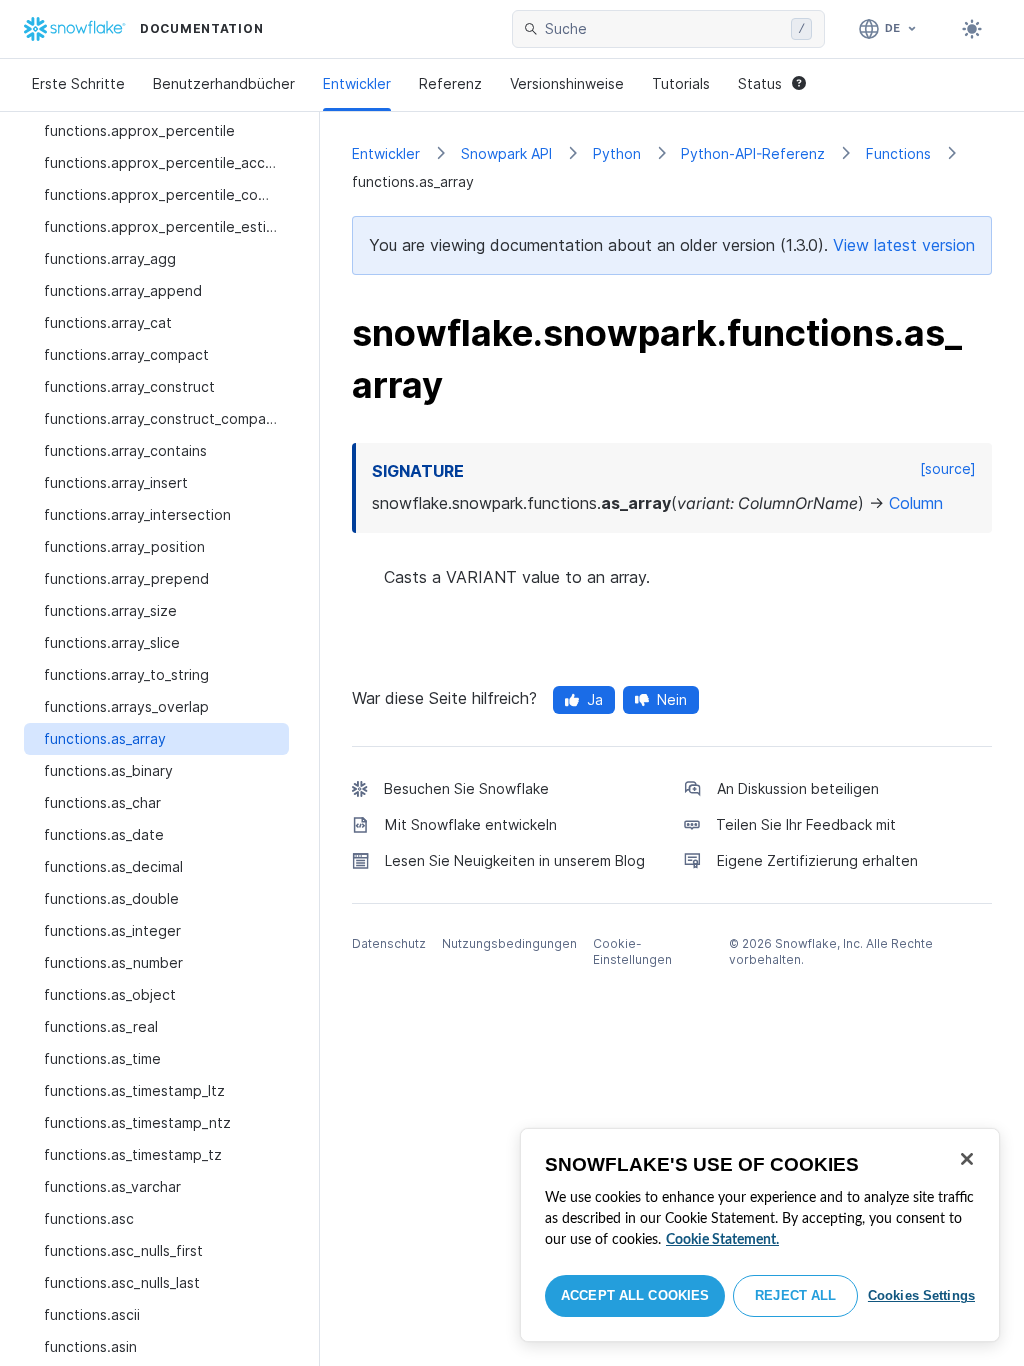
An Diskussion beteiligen (798, 788)
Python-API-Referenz (753, 153)
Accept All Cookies (635, 1295)
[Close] (967, 1159)
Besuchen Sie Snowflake (466, 788)
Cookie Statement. (722, 1240)
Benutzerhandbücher (224, 83)
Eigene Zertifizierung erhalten (817, 860)
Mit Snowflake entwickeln (471, 824)
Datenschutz (389, 943)
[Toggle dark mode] (972, 29)
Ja (595, 699)
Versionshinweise (567, 83)
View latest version (904, 245)
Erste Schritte (78, 83)
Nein (672, 699)
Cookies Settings (921, 1295)
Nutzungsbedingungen (509, 943)
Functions (898, 153)
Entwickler (357, 83)
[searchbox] (664, 29)
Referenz (450, 83)
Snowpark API (506, 153)
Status (760, 83)
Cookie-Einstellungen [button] (632, 951)
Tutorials (681, 83)
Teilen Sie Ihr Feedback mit (806, 824)
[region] (760, 1235)
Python (617, 153)
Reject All (795, 1295)
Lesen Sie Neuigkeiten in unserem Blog (515, 860)
